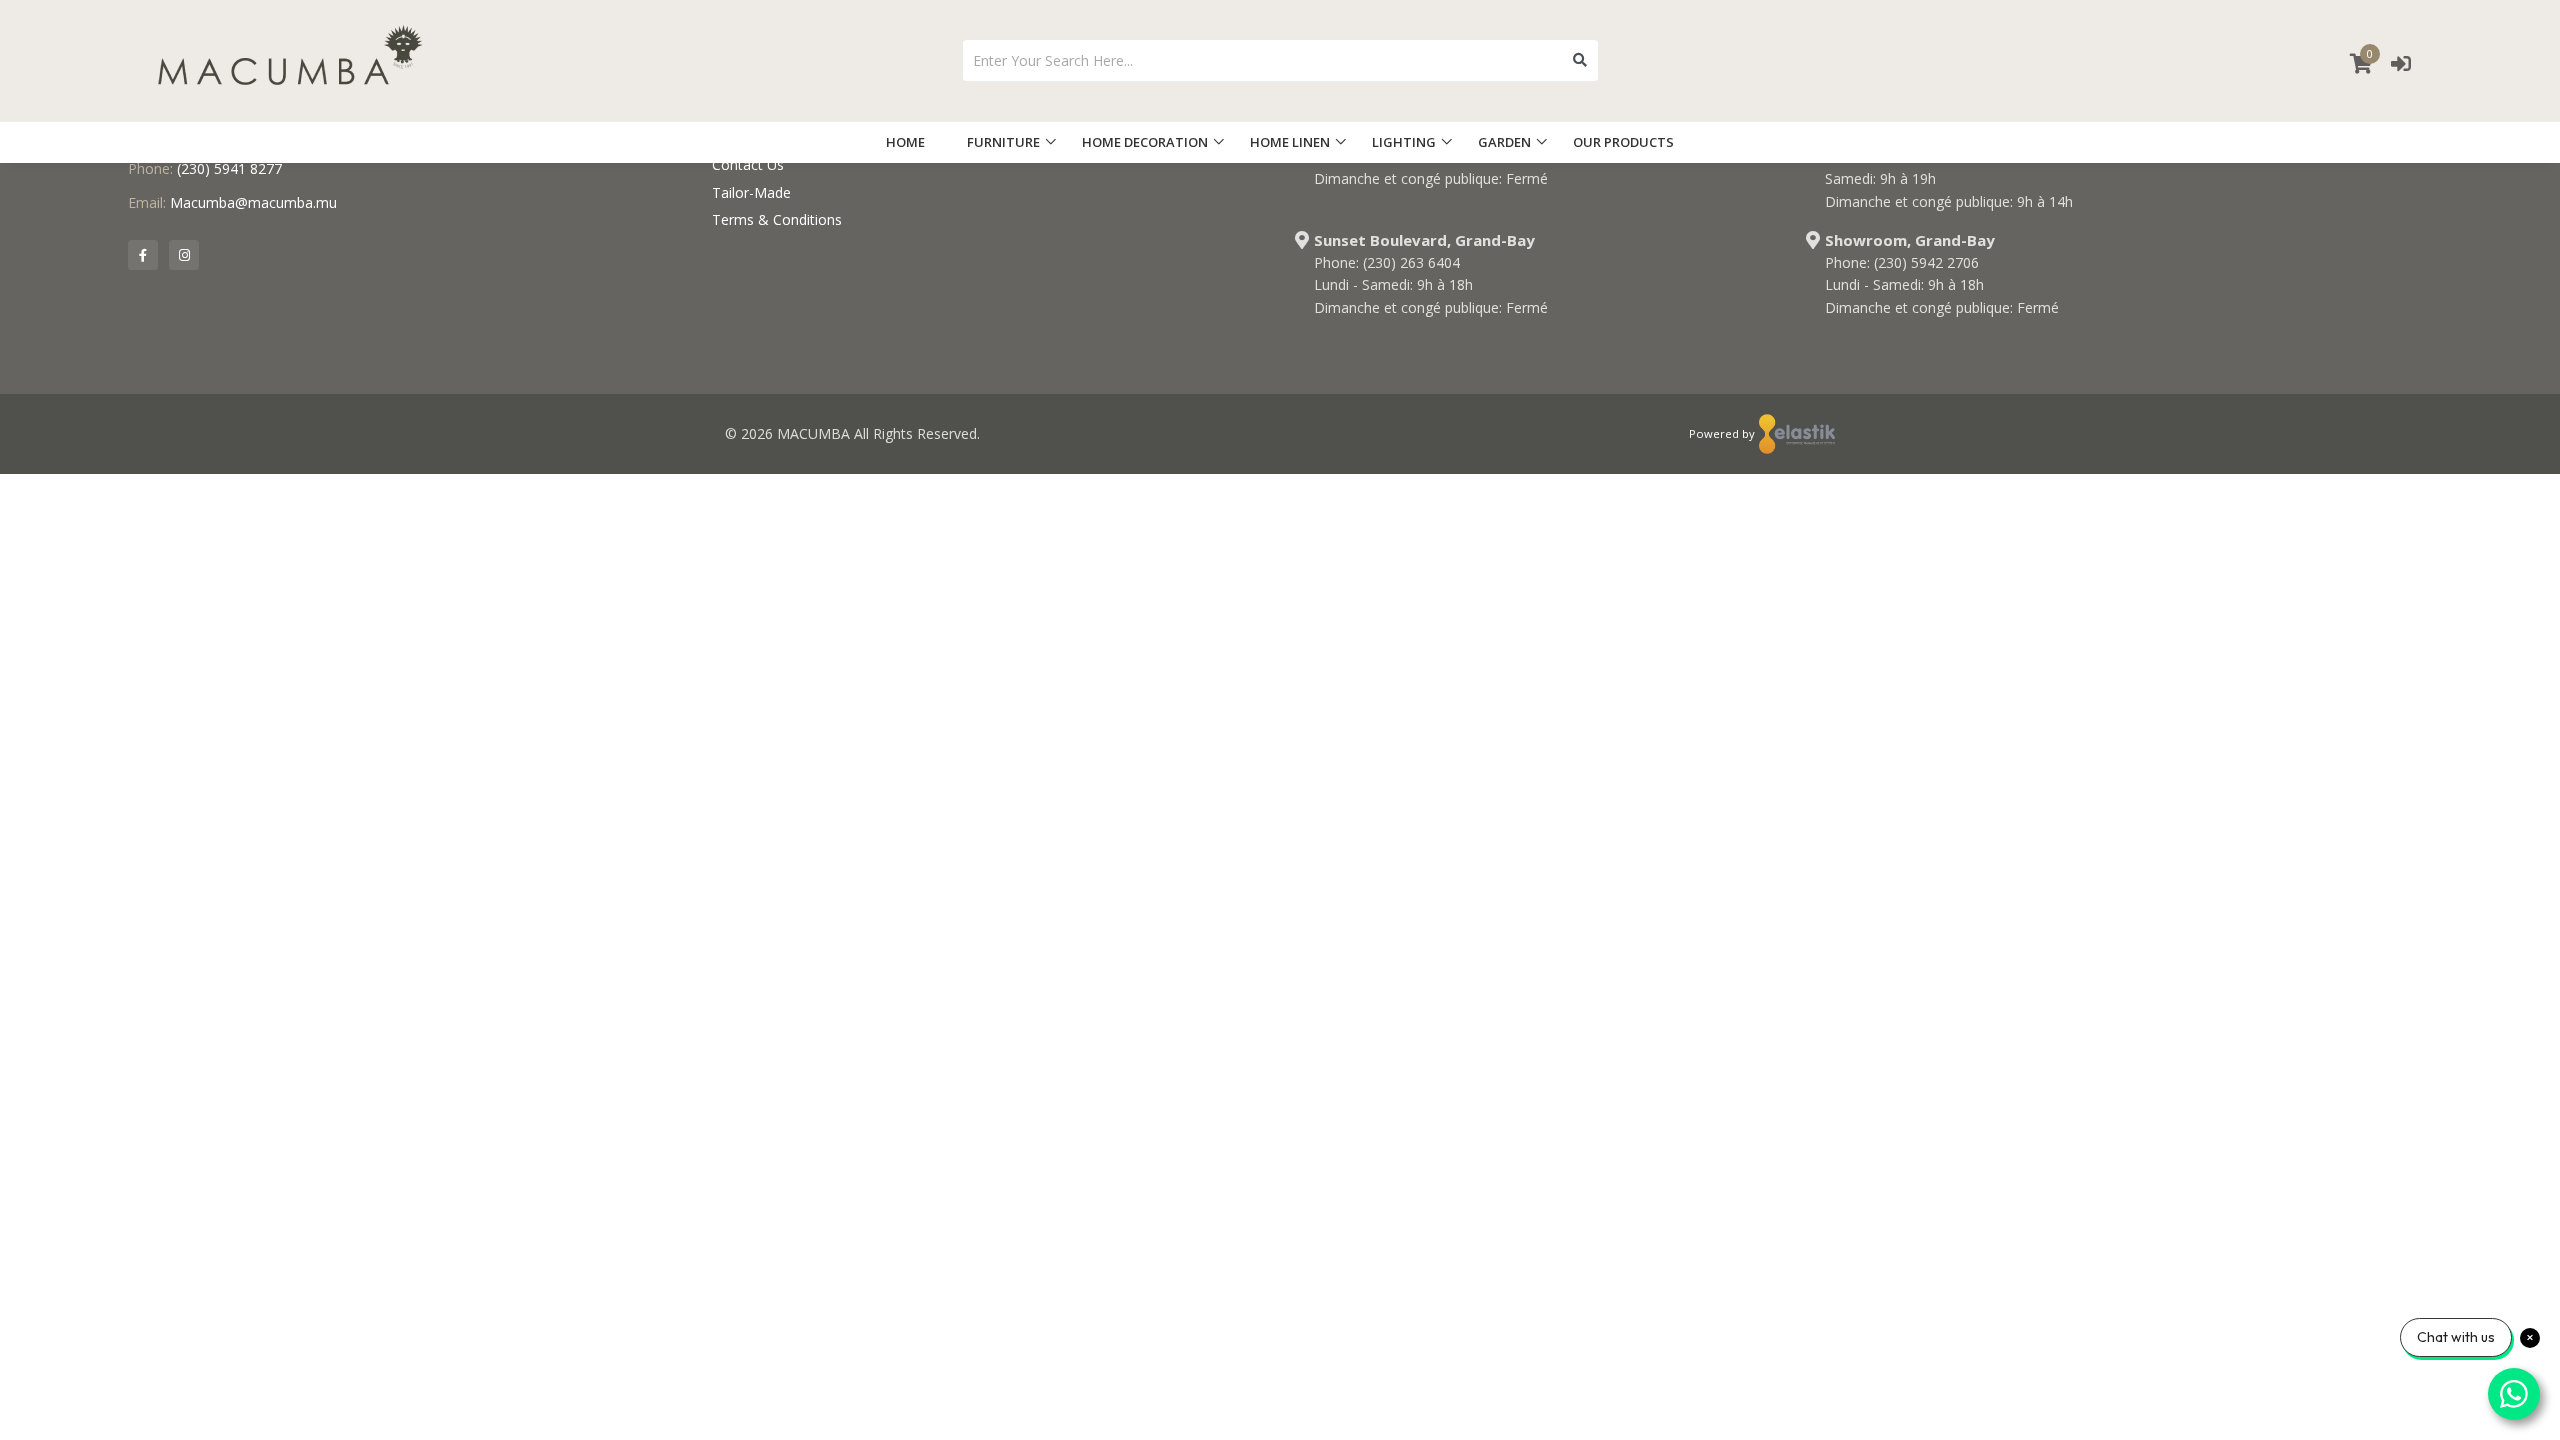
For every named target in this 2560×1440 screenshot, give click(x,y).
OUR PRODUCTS (1623, 142)
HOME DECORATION (1145, 142)
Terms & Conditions (777, 219)
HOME (905, 142)
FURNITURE (1003, 142)
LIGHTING (1404, 142)
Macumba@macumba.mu (253, 202)
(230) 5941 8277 (229, 168)
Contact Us (748, 164)
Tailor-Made (751, 192)
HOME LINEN (1290, 142)
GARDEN (1504, 142)
